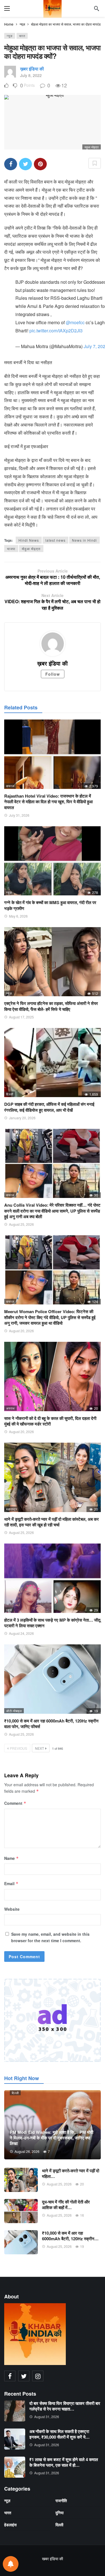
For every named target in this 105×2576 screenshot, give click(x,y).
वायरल (10, 786)
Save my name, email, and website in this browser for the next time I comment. (50, 1937)
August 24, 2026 (21, 1633)
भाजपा (11, 549)
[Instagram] (38, 2376)
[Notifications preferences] (11, 2564)
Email (11, 1883)
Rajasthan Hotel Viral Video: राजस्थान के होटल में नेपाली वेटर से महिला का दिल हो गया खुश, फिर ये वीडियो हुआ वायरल (48, 802)
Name (11, 1858)
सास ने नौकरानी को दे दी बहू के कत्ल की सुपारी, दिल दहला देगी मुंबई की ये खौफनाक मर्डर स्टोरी (50, 1421)
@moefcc (75, 322)
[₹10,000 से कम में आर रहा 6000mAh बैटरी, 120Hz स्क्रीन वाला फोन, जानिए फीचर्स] (53, 1679)
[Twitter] (24, 2376)
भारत (22, 36)
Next (39, 1748)
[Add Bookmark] (95, 163)
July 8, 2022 (31, 75)
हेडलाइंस (10, 2525)
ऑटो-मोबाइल (14, 1711)
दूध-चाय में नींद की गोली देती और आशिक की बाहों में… (66, 2205)
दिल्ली (10, 1094)
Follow (53, 674)
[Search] (97, 8)
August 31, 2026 (47, 2417)
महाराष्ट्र (12, 1509)
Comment (15, 1803)
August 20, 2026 (21, 1331)
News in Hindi (84, 540)
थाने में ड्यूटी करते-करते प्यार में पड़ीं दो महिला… (71, 2173)
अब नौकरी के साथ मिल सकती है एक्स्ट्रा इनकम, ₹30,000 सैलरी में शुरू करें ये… (60, 2434)
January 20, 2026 (22, 1118)
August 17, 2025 (21, 1017)
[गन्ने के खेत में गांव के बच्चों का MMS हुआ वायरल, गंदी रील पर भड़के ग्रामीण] (53, 861)
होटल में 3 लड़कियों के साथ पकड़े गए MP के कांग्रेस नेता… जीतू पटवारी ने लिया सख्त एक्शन (52, 1623)
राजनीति (61, 2500)
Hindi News (29, 540)
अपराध (11, 1408)
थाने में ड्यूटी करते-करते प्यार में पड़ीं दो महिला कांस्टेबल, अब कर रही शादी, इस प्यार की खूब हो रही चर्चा (52, 1522)
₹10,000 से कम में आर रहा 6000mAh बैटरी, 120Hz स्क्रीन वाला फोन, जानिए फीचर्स (51, 1724)
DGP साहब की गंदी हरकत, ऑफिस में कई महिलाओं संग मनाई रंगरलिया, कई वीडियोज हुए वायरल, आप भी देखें (49, 1107)
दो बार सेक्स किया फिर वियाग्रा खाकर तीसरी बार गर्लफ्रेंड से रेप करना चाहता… (65, 2406)
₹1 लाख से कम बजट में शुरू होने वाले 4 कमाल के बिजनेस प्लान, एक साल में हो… (64, 2462)
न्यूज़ (10, 36)
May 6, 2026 (18, 916)
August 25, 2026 (21, 1224)
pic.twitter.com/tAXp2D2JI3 (56, 331)
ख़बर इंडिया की (32, 69)
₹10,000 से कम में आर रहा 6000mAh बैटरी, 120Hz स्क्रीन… (70, 2236)
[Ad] (53, 2020)
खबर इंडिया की (53, 2559)
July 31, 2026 (19, 815)
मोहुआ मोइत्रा (31, 549)
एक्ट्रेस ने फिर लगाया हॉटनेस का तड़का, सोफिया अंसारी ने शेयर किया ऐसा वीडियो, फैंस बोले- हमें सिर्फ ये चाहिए (51, 1006)
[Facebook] (10, 2376)
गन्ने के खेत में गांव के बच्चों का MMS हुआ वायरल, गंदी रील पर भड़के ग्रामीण (50, 905)
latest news (55, 540)
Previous (18, 1748)
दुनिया (60, 2513)
